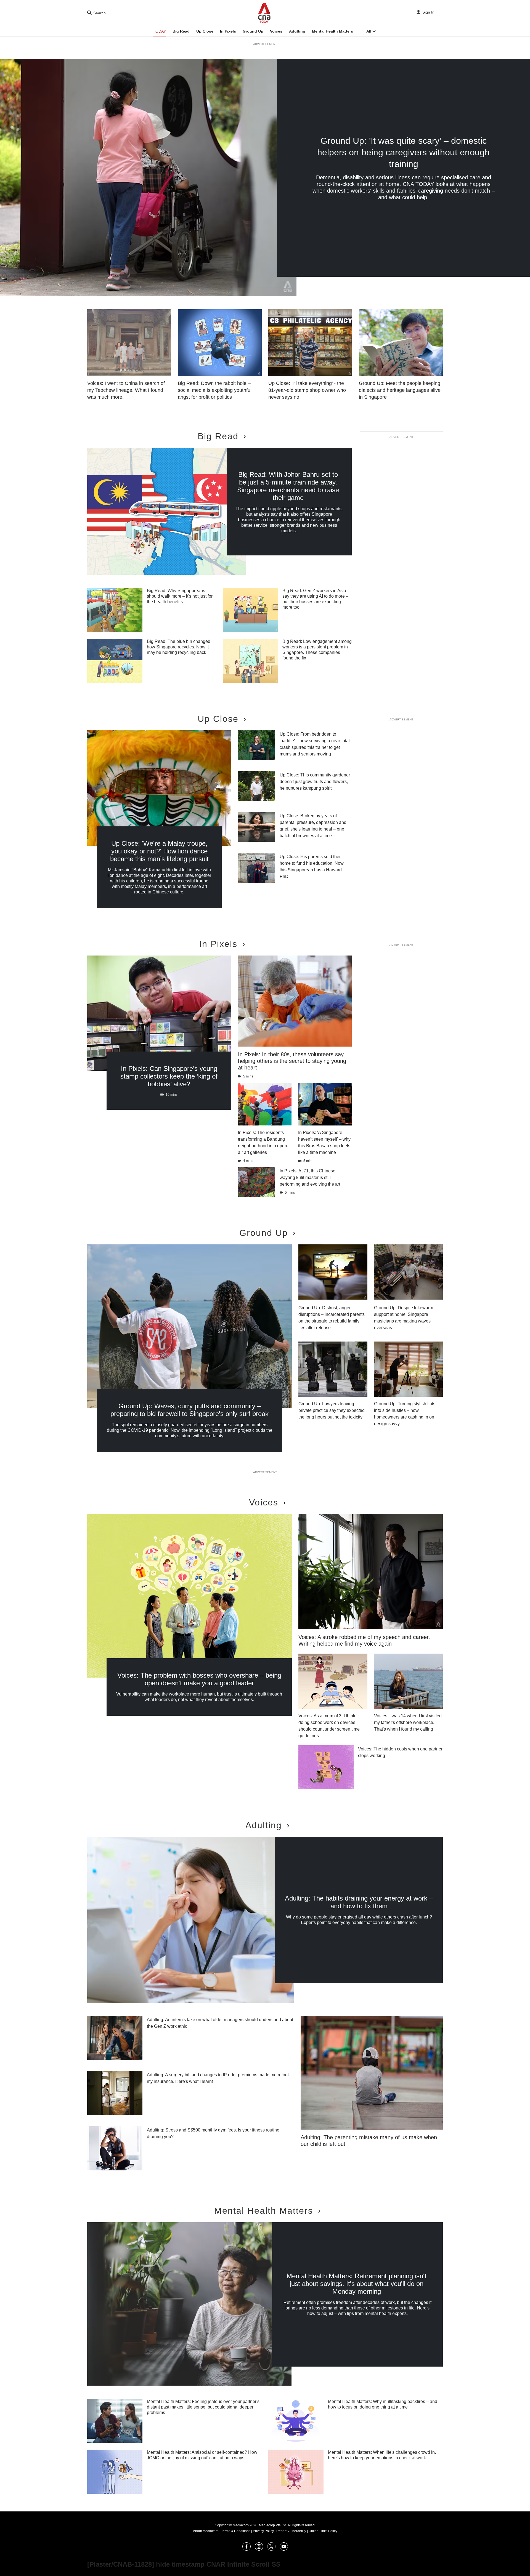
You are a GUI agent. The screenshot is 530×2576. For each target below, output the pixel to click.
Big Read (181, 31)
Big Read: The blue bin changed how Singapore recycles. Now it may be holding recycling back (179, 647)
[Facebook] (247, 2549)
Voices (276, 31)
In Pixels (228, 31)
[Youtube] (284, 2549)
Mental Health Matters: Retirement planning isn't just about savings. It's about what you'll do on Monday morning (357, 2284)
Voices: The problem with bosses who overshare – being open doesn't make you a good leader (199, 1679)
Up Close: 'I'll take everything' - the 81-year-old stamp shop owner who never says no (307, 390)
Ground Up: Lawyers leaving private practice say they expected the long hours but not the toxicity (332, 1410)
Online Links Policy (323, 2531)
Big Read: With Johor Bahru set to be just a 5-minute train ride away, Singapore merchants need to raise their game (288, 486)
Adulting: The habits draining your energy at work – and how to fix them (359, 1902)
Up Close (205, 31)
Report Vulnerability (291, 2531)
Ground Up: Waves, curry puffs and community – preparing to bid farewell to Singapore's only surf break (190, 1410)
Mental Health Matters (332, 31)
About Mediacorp (206, 2531)
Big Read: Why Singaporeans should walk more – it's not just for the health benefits (180, 596)
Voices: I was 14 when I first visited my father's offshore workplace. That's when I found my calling (408, 1722)
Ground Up (253, 31)
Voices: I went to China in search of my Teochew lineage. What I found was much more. (126, 390)
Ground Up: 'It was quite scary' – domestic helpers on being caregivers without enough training (403, 152)
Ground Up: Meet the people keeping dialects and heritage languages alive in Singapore (400, 390)
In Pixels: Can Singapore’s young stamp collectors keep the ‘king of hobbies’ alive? (169, 1076)
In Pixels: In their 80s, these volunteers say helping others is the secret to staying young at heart (292, 1061)
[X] (271, 2549)
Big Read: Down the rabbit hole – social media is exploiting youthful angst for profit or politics (215, 390)
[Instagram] (259, 2549)
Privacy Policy (263, 2531)
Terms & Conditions (236, 2531)
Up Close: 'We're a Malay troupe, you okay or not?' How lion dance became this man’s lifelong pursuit (159, 851)
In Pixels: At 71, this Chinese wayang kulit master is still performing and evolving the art (310, 1177)
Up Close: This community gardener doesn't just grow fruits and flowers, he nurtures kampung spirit (315, 782)
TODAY (159, 31)
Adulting (297, 31)
